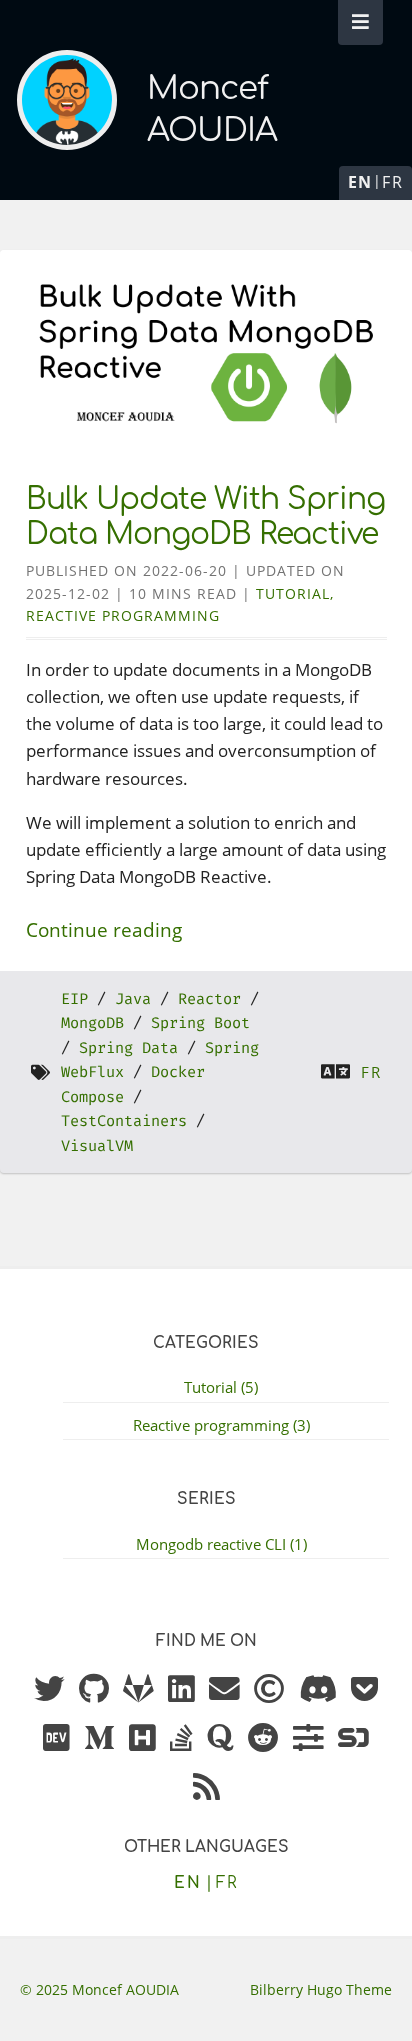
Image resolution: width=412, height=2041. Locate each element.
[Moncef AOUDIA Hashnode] (142, 1739)
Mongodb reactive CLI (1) (221, 1544)
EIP (74, 999)
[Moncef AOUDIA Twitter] (49, 1690)
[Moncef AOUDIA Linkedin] (181, 1690)
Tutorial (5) (221, 1387)
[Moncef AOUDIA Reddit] (263, 1739)
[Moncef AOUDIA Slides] (308, 1739)
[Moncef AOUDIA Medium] (99, 1739)
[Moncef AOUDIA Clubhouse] (269, 1690)
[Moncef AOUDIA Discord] (318, 1690)
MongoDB (92, 1023)
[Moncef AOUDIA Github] (94, 1690)
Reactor (209, 999)
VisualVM (97, 1146)
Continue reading (104, 930)
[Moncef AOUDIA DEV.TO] (56, 1739)
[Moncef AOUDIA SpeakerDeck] (353, 1739)
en (360, 182)
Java (133, 999)
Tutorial (293, 593)
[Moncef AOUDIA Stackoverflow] (181, 1739)
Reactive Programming (123, 615)
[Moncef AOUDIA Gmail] (224, 1690)
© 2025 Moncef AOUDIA (99, 1989)
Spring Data (128, 1048)
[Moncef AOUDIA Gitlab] (138, 1690)
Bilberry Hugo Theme (321, 1989)
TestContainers (124, 1121)
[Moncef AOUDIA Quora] (220, 1739)
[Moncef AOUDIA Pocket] (364, 1690)
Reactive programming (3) (221, 1425)
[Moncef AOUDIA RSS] (206, 1788)
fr (392, 182)
